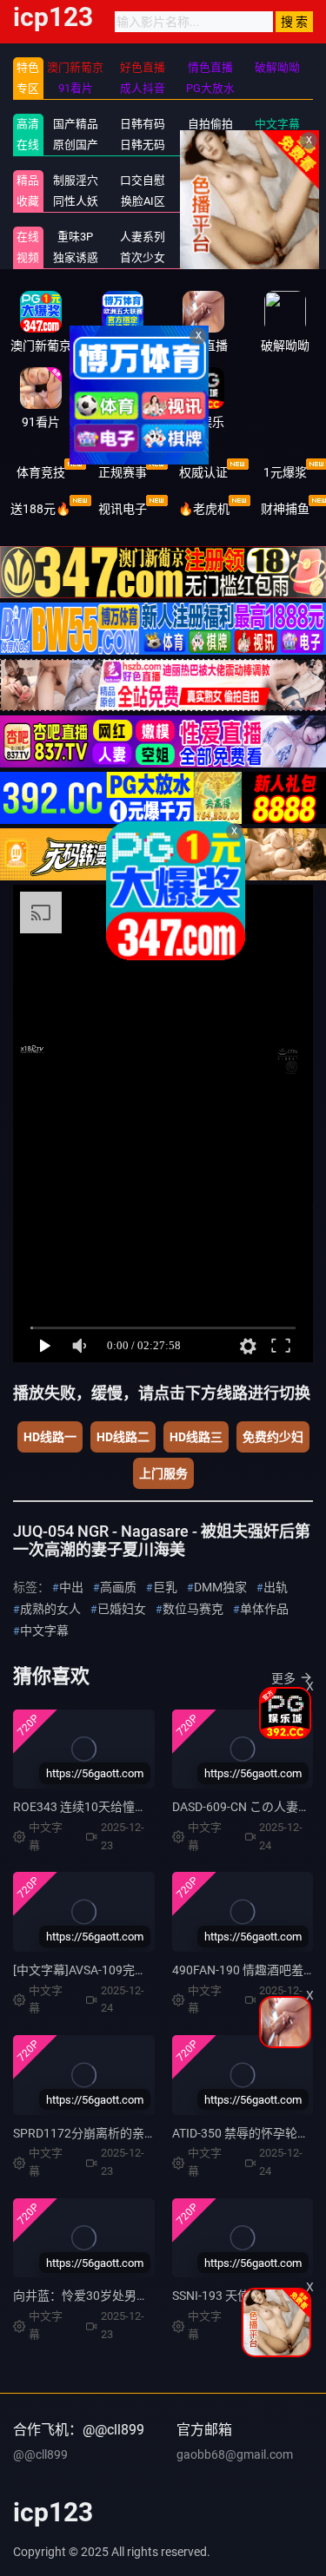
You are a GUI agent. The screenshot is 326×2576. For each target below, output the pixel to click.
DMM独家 (220, 1587)
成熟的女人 (50, 1609)
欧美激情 (210, 145)
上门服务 (163, 1473)
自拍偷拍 (210, 124)
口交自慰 (143, 180)
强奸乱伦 (210, 180)
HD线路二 (123, 1437)
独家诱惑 (76, 257)
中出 (71, 1587)
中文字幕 (277, 124)
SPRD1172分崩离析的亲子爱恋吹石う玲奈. (129, 2133)
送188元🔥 (40, 509)
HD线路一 (50, 1437)
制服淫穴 (76, 180)
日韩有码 (143, 124)
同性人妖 (76, 201)
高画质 (118, 1587)
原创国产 (76, 145)
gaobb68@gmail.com (235, 2454)
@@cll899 (40, 2454)
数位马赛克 (193, 1609)
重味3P (75, 237)
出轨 (276, 1587)
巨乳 (165, 1587)
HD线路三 (196, 1437)
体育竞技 (41, 472)
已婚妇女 (122, 1609)
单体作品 (264, 1609)
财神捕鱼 (285, 509)
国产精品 (76, 124)
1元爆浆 (285, 472)
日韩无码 (143, 145)
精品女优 (277, 180)
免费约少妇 (273, 1437)
